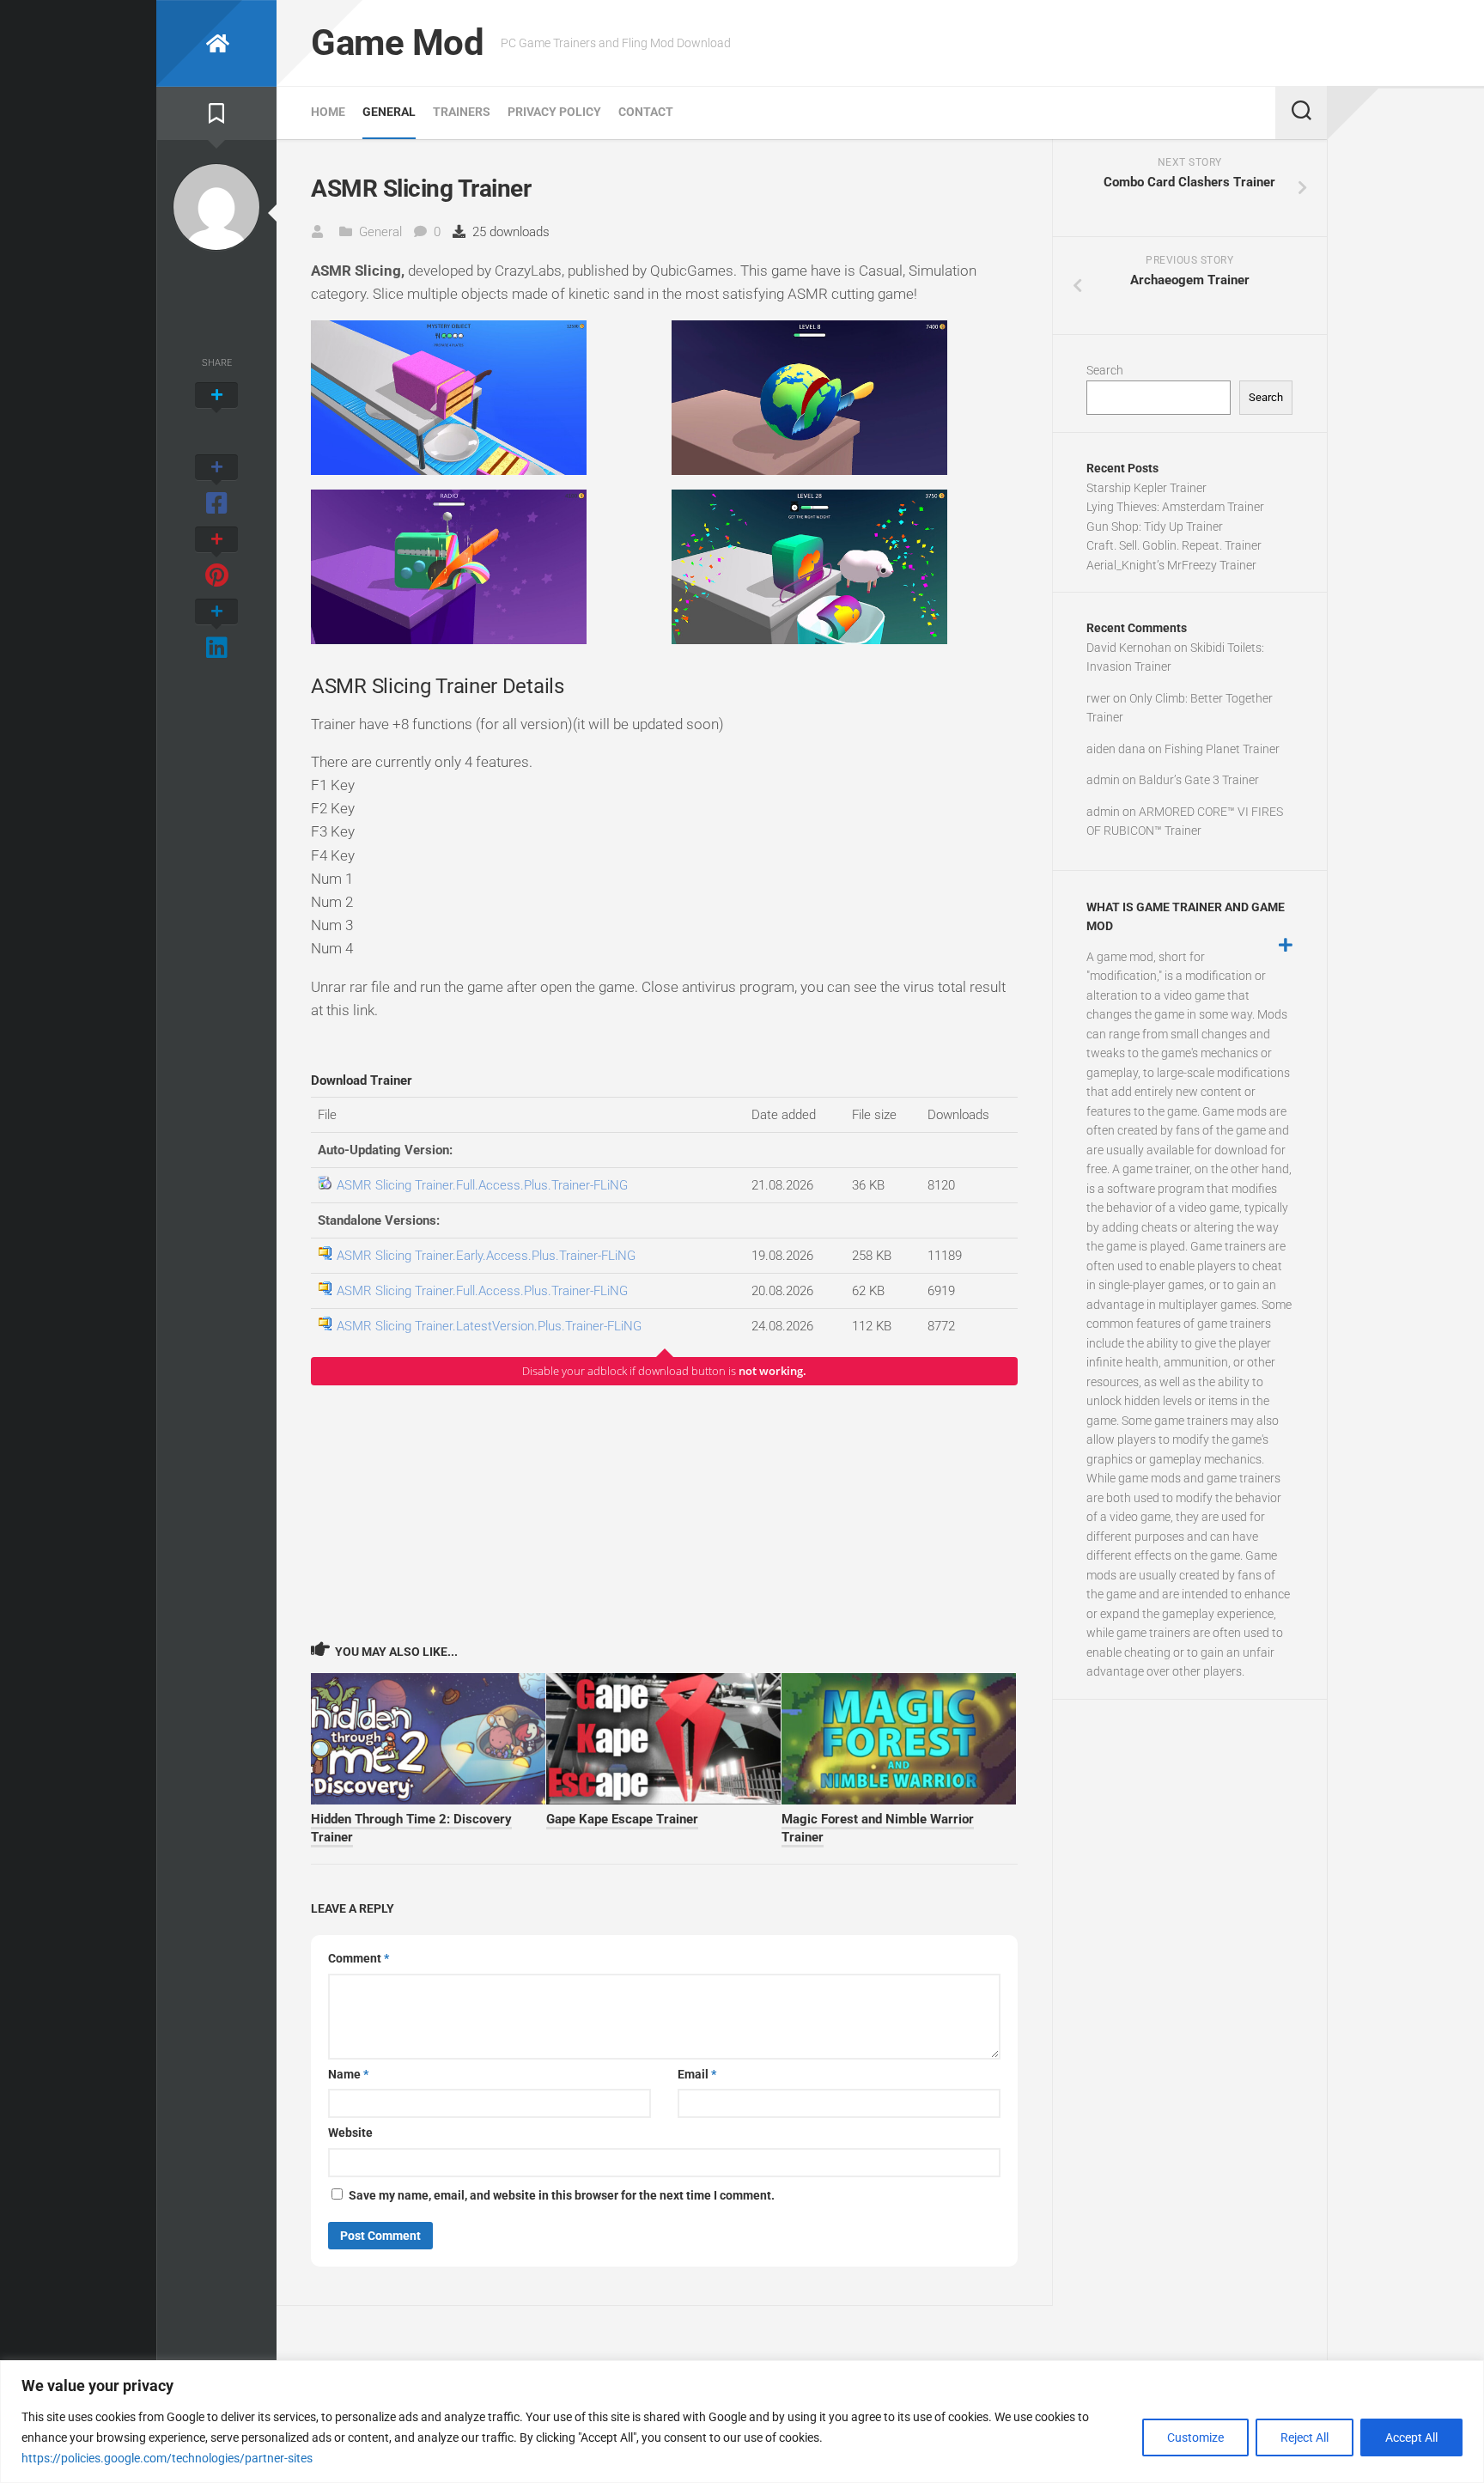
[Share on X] (216, 414)
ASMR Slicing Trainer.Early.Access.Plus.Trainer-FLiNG (486, 1256)
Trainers (462, 112)
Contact (646, 112)
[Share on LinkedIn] (216, 630)
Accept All (1411, 2437)
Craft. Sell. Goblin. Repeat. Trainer (1174, 545)
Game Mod (397, 43)
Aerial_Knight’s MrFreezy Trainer (1171, 565)
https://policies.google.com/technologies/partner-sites (167, 2458)
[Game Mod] (216, 43)
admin (1103, 780)
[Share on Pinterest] (216, 558)
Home (328, 112)
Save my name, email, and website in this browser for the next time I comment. (562, 2195)
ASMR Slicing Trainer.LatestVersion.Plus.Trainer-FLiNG (489, 1326)
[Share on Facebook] (216, 486)
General (389, 112)
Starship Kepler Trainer (1146, 488)
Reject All (1305, 2437)
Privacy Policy (554, 112)
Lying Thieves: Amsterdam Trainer (1175, 507)
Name (348, 2074)
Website (350, 2133)
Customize (1195, 2437)
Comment (359, 1958)
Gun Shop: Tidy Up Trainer (1155, 526)
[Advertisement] (664, 1512)
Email (697, 2074)
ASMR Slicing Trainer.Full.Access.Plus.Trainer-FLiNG (482, 1185)
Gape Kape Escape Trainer (622, 1819)
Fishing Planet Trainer (1222, 749)
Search (1105, 370)
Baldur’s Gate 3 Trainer (1199, 780)
